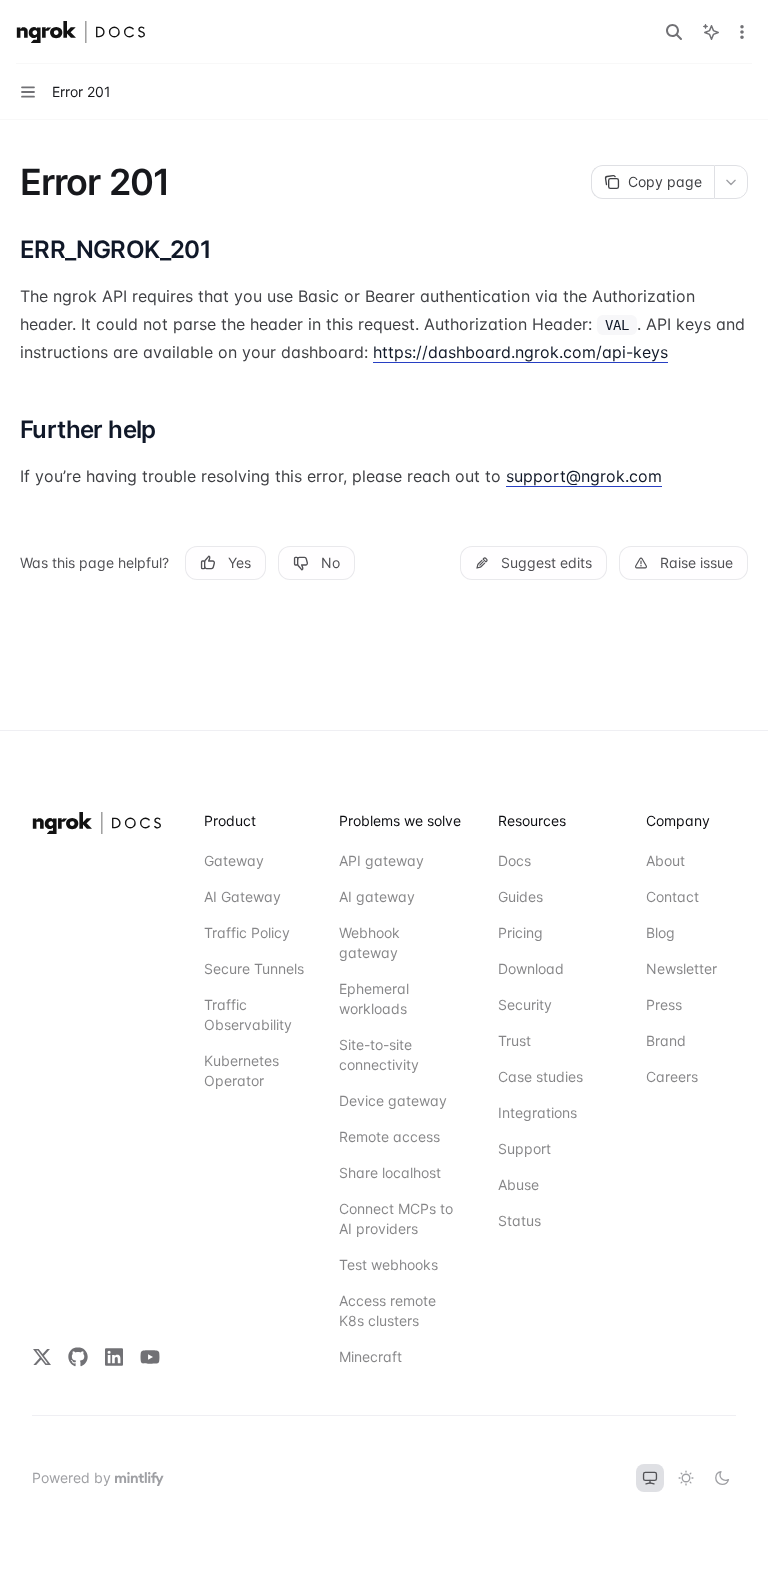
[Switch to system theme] (650, 1478)
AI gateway (377, 896)
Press (664, 1004)
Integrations (537, 1112)
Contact (672, 896)
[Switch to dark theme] (722, 1478)
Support (524, 1148)
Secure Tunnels (254, 968)
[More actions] (742, 32)
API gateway (381, 860)
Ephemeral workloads (374, 998)
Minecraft (370, 1356)
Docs (514, 860)
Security (525, 1004)
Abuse (518, 1184)
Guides (520, 896)
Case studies (540, 1076)
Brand (666, 1040)
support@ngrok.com (584, 476)
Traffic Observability (248, 1014)
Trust (514, 1040)
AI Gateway (242, 896)
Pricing (520, 932)
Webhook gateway (369, 942)
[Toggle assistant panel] (711, 32)
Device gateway (393, 1100)
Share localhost (390, 1172)
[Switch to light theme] (686, 1478)
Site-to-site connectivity (379, 1054)
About (665, 860)
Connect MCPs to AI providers (396, 1218)
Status (519, 1220)
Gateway (234, 860)
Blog (660, 932)
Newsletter (681, 968)
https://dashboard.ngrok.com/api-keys (520, 352)
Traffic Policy (247, 932)
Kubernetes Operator (241, 1070)
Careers (672, 1076)
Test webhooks (388, 1264)
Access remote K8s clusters (387, 1310)
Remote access (389, 1136)
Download (531, 968)
